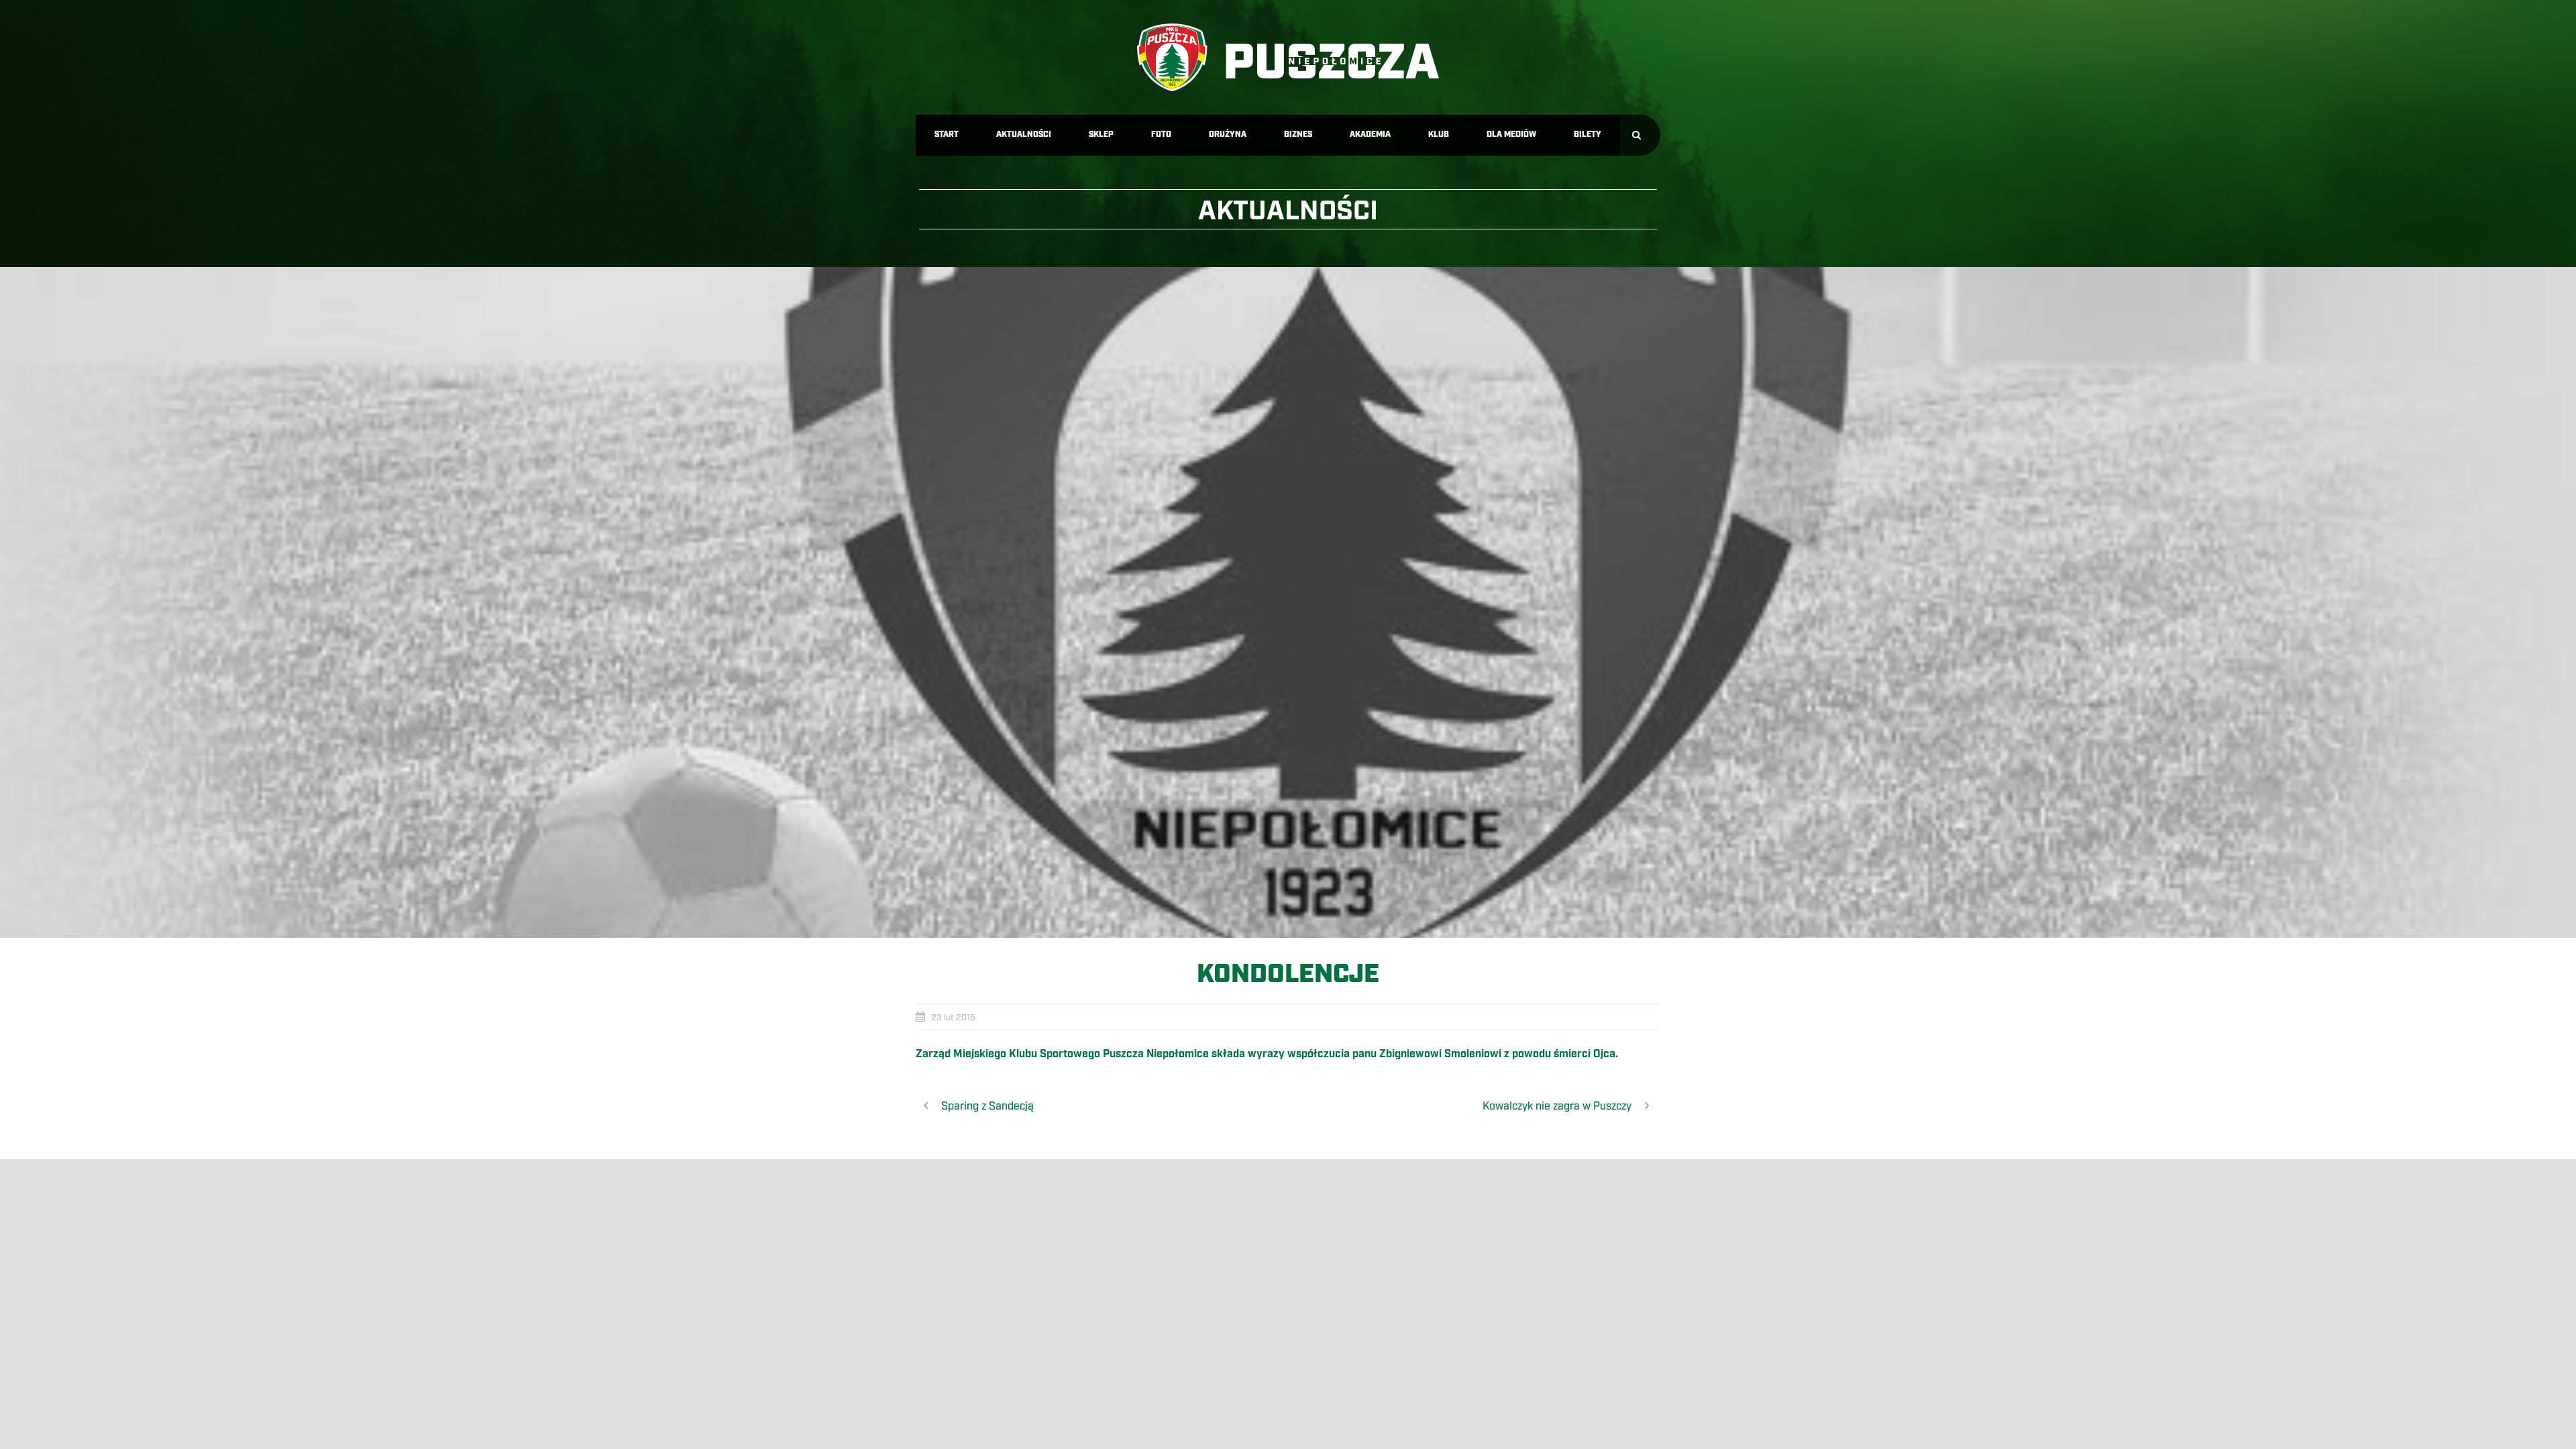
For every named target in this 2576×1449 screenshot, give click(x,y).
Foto (1161, 135)
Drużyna (1228, 135)
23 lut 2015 (953, 1018)
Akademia (1370, 135)
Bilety (1588, 135)
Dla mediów (1511, 135)
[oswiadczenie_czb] (1288, 602)
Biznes (1298, 135)
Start (947, 135)
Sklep (1101, 135)
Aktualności (1024, 135)
